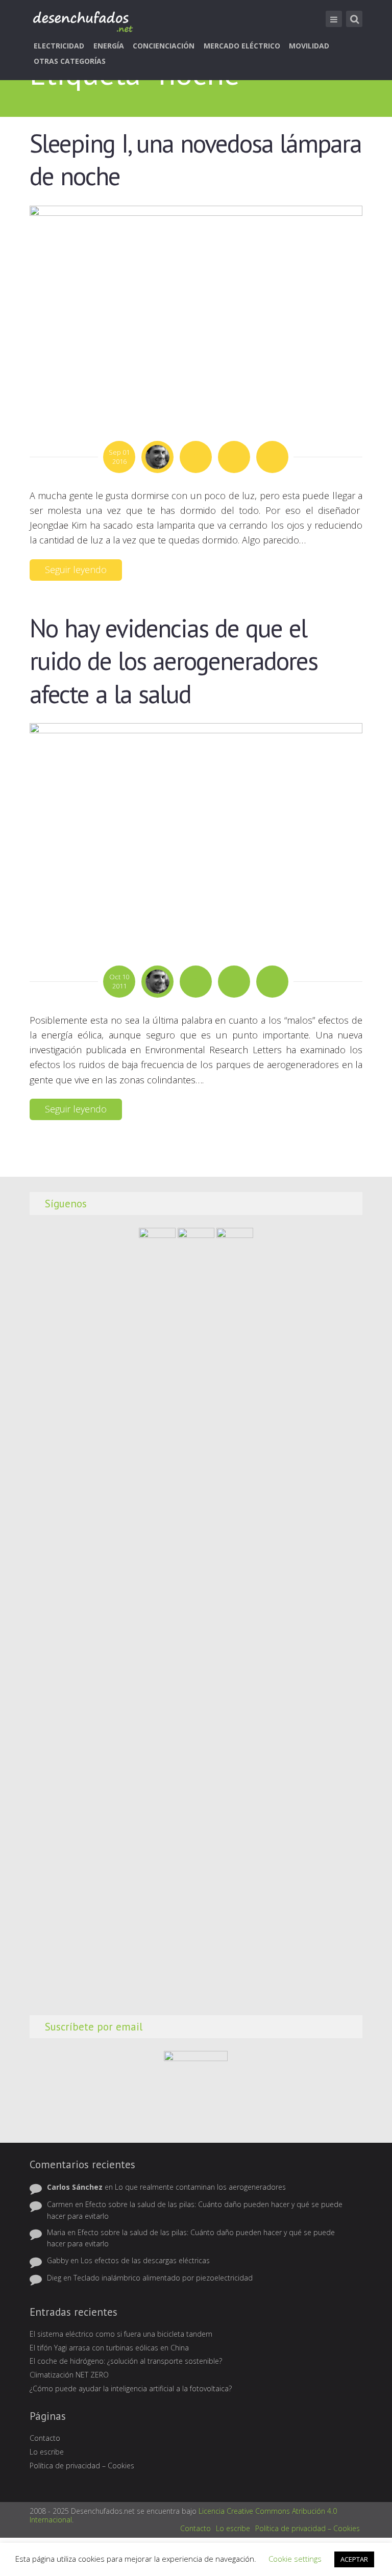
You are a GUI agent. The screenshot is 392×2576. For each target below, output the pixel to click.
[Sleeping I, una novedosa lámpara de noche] (196, 312)
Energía (109, 46)
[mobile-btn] (334, 19)
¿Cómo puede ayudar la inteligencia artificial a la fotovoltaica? (131, 2388)
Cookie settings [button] (295, 2559)
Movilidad (309, 46)
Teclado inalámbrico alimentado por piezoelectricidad (163, 2278)
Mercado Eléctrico (242, 46)
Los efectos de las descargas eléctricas (145, 2260)
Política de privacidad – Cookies (82, 2466)
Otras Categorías (70, 61)
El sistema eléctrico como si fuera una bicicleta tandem (121, 2334)
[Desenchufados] (82, 21)
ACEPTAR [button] (354, 2559)
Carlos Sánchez (75, 2187)
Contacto (45, 2438)
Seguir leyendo (76, 569)
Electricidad (59, 46)
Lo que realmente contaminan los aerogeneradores (200, 2187)
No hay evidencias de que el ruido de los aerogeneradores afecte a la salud (174, 661)
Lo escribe (47, 2452)
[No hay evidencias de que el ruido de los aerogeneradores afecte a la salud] (196, 833)
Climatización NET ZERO (69, 2375)
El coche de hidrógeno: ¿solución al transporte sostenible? (126, 2361)
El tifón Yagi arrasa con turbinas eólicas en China (109, 2348)
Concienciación (164, 46)
